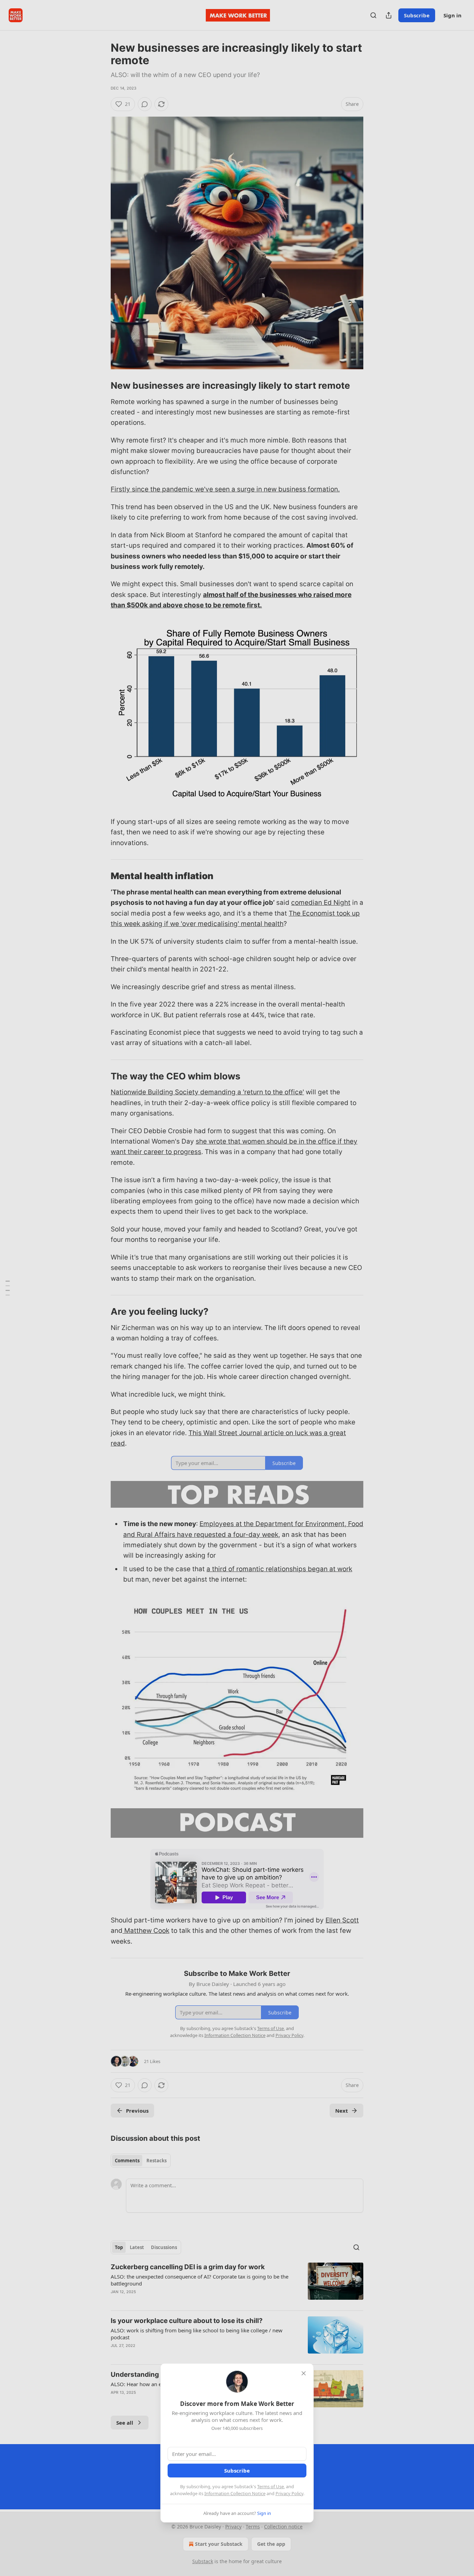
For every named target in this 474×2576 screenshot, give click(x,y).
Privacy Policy (289, 2493)
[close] (304, 2373)
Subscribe (237, 2470)
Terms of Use (270, 2486)
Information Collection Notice (235, 2493)
